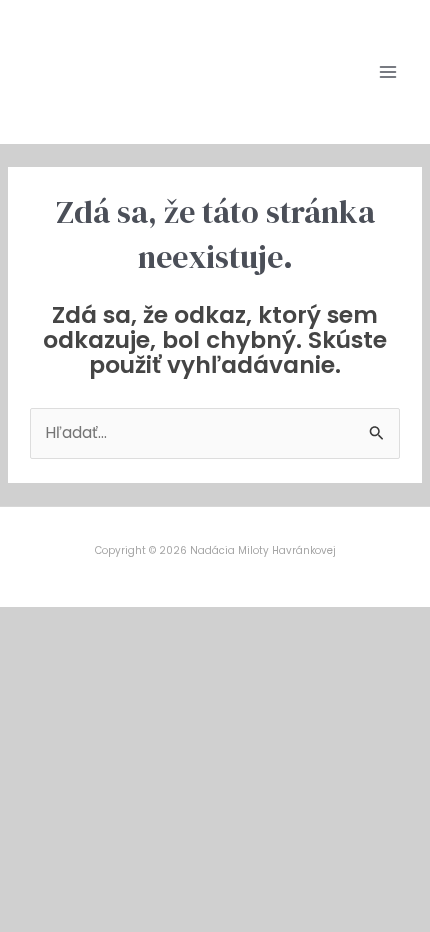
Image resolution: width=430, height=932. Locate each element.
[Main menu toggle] (388, 71)
